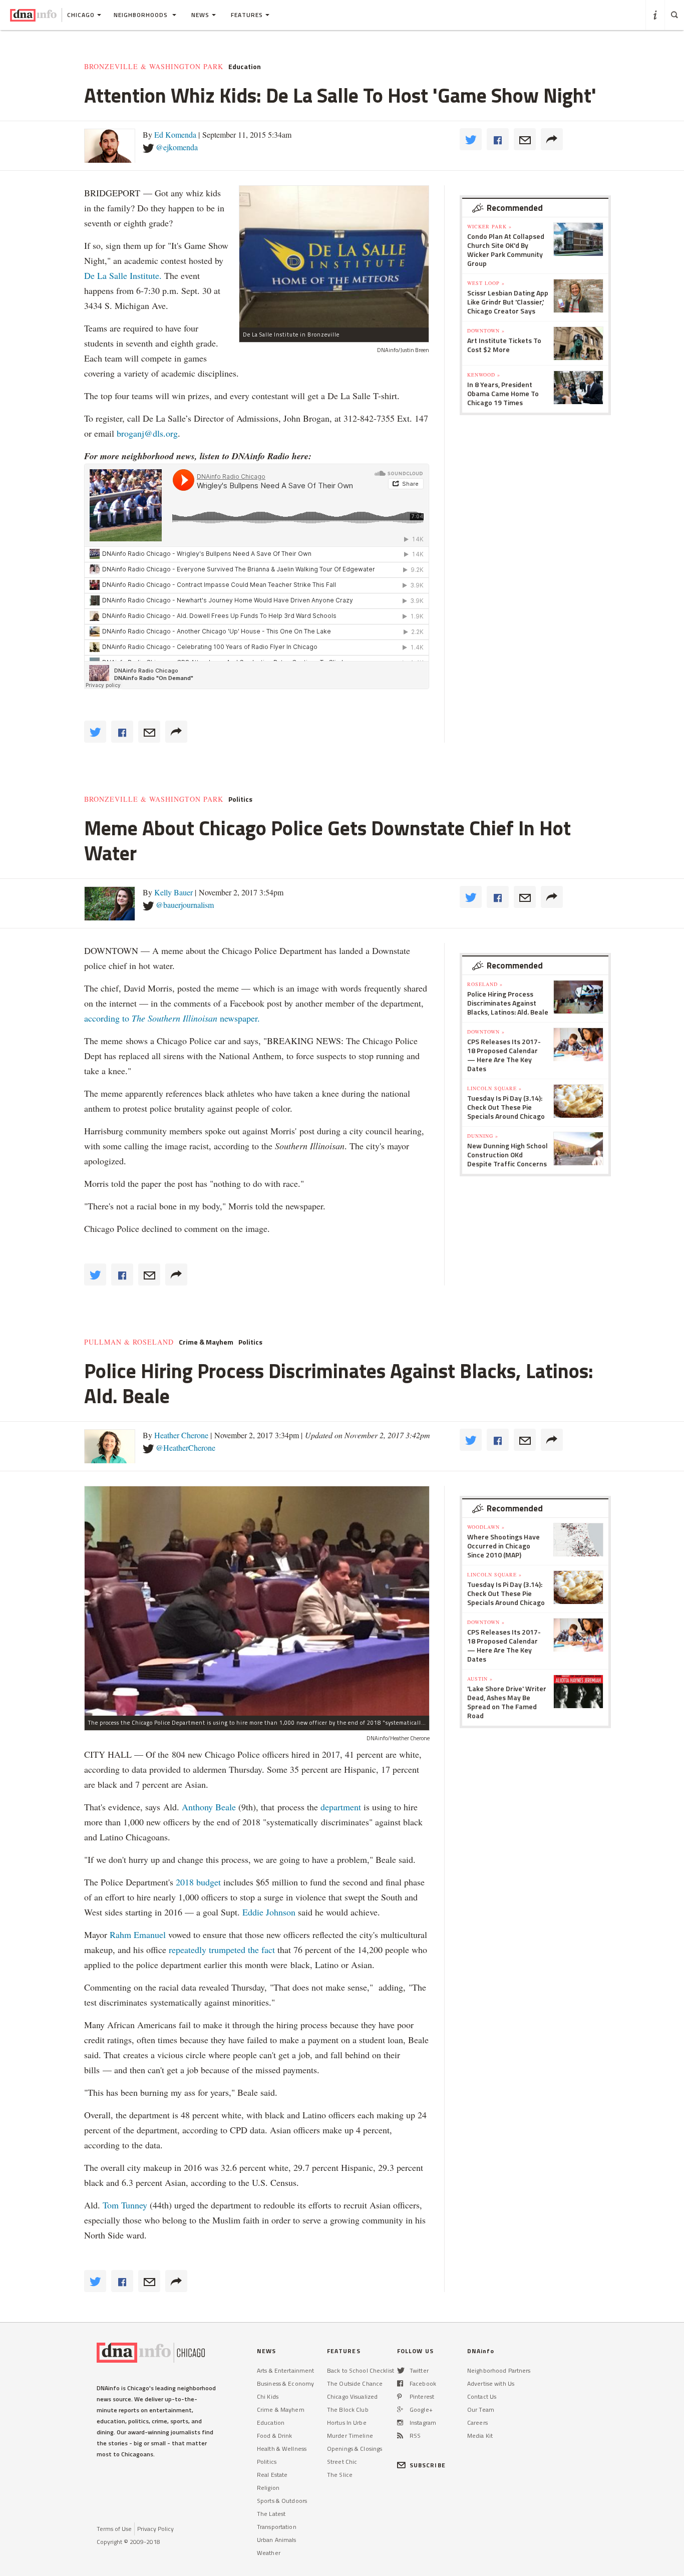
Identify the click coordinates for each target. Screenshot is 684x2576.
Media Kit (480, 2436)
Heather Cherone (181, 1435)
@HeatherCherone (186, 1447)
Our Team (481, 2409)
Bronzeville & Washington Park (154, 67)
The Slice (340, 2475)
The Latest (271, 2514)
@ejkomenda (177, 147)
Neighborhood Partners (499, 2370)
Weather (269, 2553)
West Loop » (486, 283)
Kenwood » (484, 375)
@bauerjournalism (185, 905)
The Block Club (348, 2409)
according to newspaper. (172, 1018)
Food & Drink (274, 2436)
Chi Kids (268, 2396)
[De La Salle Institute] (334, 257)
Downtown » (486, 331)
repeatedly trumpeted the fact (222, 1950)
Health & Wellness (282, 2449)
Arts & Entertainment (285, 2370)
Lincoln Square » (494, 1088)
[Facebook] (400, 2383)
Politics (240, 799)
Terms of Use (114, 2529)
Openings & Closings (355, 2449)
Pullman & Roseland (129, 1342)
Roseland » (485, 984)
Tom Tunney (125, 2205)
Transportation (277, 2527)
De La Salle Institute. (123, 275)
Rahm (122, 1935)
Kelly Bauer (174, 892)
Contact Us (482, 2396)
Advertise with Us (491, 2383)
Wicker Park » (489, 226)
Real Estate (272, 2475)
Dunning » (483, 1136)
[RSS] (400, 2436)
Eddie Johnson (269, 1912)
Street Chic (342, 2462)
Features (247, 15)
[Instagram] (400, 2423)
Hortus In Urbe (347, 2423)
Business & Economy (285, 2383)
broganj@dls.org (147, 433)
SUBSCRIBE (428, 2465)
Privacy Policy (155, 2529)
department (341, 1807)
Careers (477, 2423)
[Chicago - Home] (33, 15)
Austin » (480, 1679)
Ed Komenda (175, 134)
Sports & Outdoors (282, 2501)
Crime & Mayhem (206, 1342)
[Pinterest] (399, 2396)
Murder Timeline (350, 2436)
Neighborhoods (142, 15)
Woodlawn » (486, 1527)
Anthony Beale (210, 1807)
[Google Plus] (400, 2409)
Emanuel (150, 1935)
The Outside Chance (355, 2383)
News (200, 15)
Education (245, 67)
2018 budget (198, 1882)
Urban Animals (277, 2540)
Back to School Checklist (361, 2370)
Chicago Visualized (352, 2396)
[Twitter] (401, 2370)
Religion (268, 2488)
